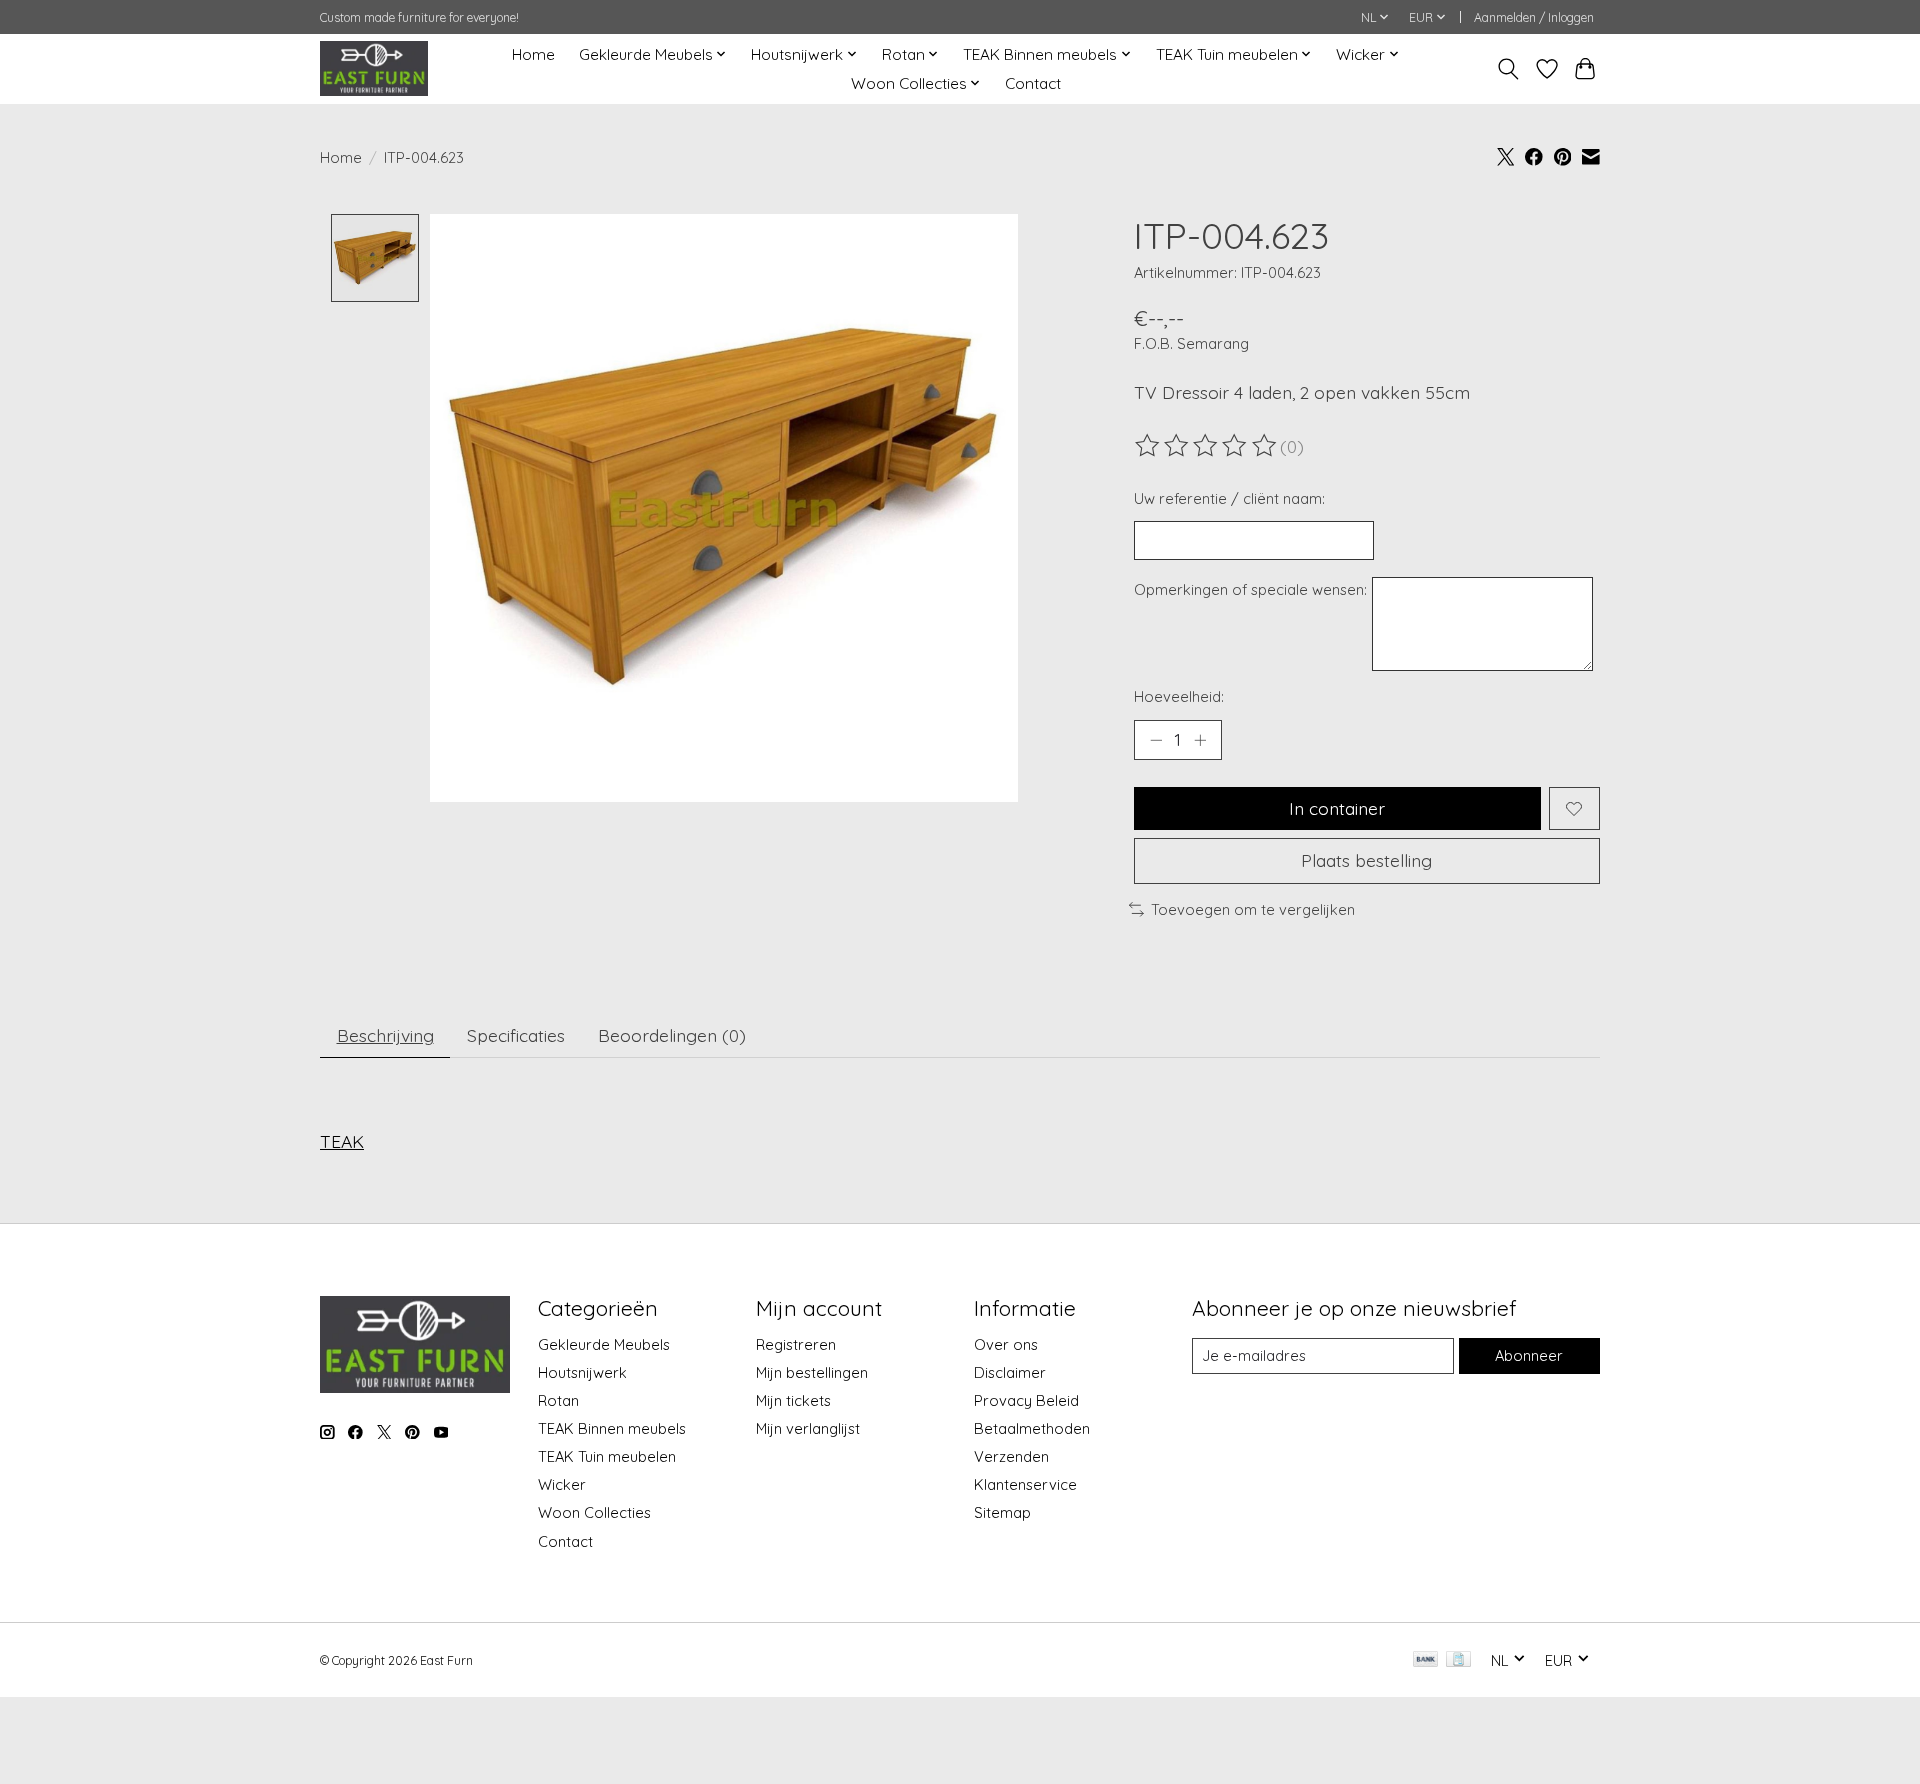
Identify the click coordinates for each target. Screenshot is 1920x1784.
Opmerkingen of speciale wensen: (1250, 589)
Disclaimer (1010, 1372)
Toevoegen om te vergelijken (1253, 909)
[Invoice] (1458, 1660)
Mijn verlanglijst (808, 1428)
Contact (1033, 83)
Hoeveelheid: (1179, 696)
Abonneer (1529, 1355)
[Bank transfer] (1426, 1660)
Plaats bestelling (1366, 860)
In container (1337, 808)
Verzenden (1011, 1456)
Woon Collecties (594, 1512)
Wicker (562, 1484)
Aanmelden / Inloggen (1534, 17)
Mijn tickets (793, 1400)
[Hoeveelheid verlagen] (1156, 740)
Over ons (1006, 1344)
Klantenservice (1025, 1484)
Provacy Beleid (1026, 1400)
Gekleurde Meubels (604, 1344)
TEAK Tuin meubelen (607, 1456)
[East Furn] (374, 68)
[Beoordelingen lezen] (1207, 446)
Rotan (558, 1400)
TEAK (342, 1141)
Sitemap (1002, 1512)
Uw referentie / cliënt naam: (1229, 498)
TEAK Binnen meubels (612, 1428)
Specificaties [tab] (516, 1035)
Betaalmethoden (1032, 1428)
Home (533, 54)
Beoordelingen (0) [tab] (672, 1035)
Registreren (796, 1344)
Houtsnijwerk (582, 1372)
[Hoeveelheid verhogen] (1200, 740)
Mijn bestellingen (812, 1372)
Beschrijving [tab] (385, 1035)
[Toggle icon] (1508, 69)
